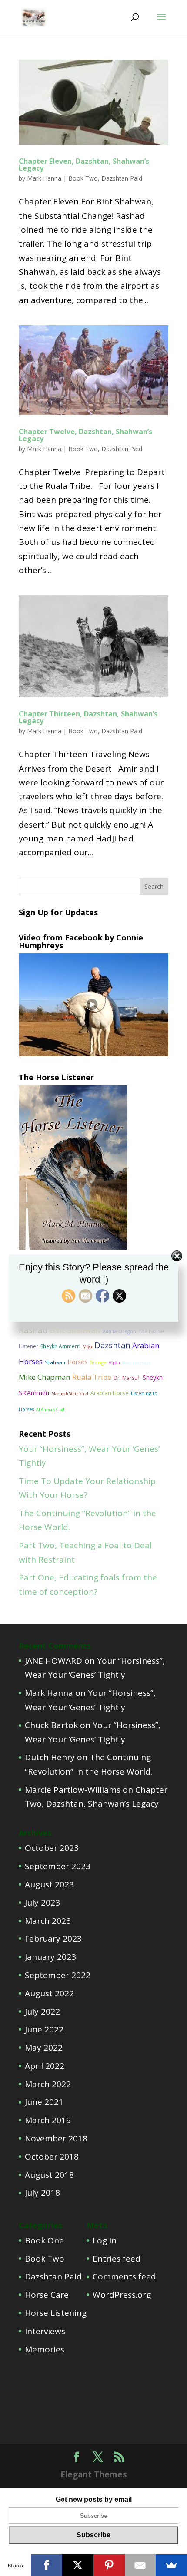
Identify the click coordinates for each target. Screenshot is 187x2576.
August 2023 (49, 1884)
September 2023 (58, 1866)
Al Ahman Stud (50, 1410)
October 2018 (52, 2157)
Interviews (45, 2331)
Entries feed (117, 2259)
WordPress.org (122, 2295)
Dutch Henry (50, 1757)
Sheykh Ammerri (60, 1346)
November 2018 (56, 2138)
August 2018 (49, 2175)
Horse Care (47, 2295)
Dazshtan (112, 1345)
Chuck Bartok (51, 1725)
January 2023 (50, 1957)
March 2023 (48, 1921)
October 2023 (52, 1848)
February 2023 (53, 1939)
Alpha (114, 1363)
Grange (98, 1362)
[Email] (140, 2565)
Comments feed (124, 2276)
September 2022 (58, 1975)
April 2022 (45, 2066)
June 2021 (44, 2102)
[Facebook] (47, 2565)
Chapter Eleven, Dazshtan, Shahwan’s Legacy (84, 165)
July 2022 (42, 2012)
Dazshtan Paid (122, 178)
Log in (105, 2240)
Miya (87, 1347)
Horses (77, 1362)
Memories (45, 2349)
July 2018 (42, 2193)
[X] (78, 2565)
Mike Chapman (44, 1377)
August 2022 (49, 1993)
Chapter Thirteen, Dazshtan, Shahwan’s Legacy (88, 717)
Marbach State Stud (70, 1394)
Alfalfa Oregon (119, 1331)
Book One (44, 2240)
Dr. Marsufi (127, 1378)
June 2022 (44, 2029)
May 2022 (44, 2048)
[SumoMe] (171, 2565)
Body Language (137, 1363)
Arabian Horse (110, 1393)
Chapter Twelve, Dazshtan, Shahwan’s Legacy (85, 435)
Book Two (83, 178)
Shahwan (55, 1362)
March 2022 (48, 2084)
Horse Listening (56, 2313)
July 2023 (42, 1903)
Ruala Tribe (92, 1377)
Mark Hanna (44, 178)
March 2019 (48, 2120)
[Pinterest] (109, 2565)
